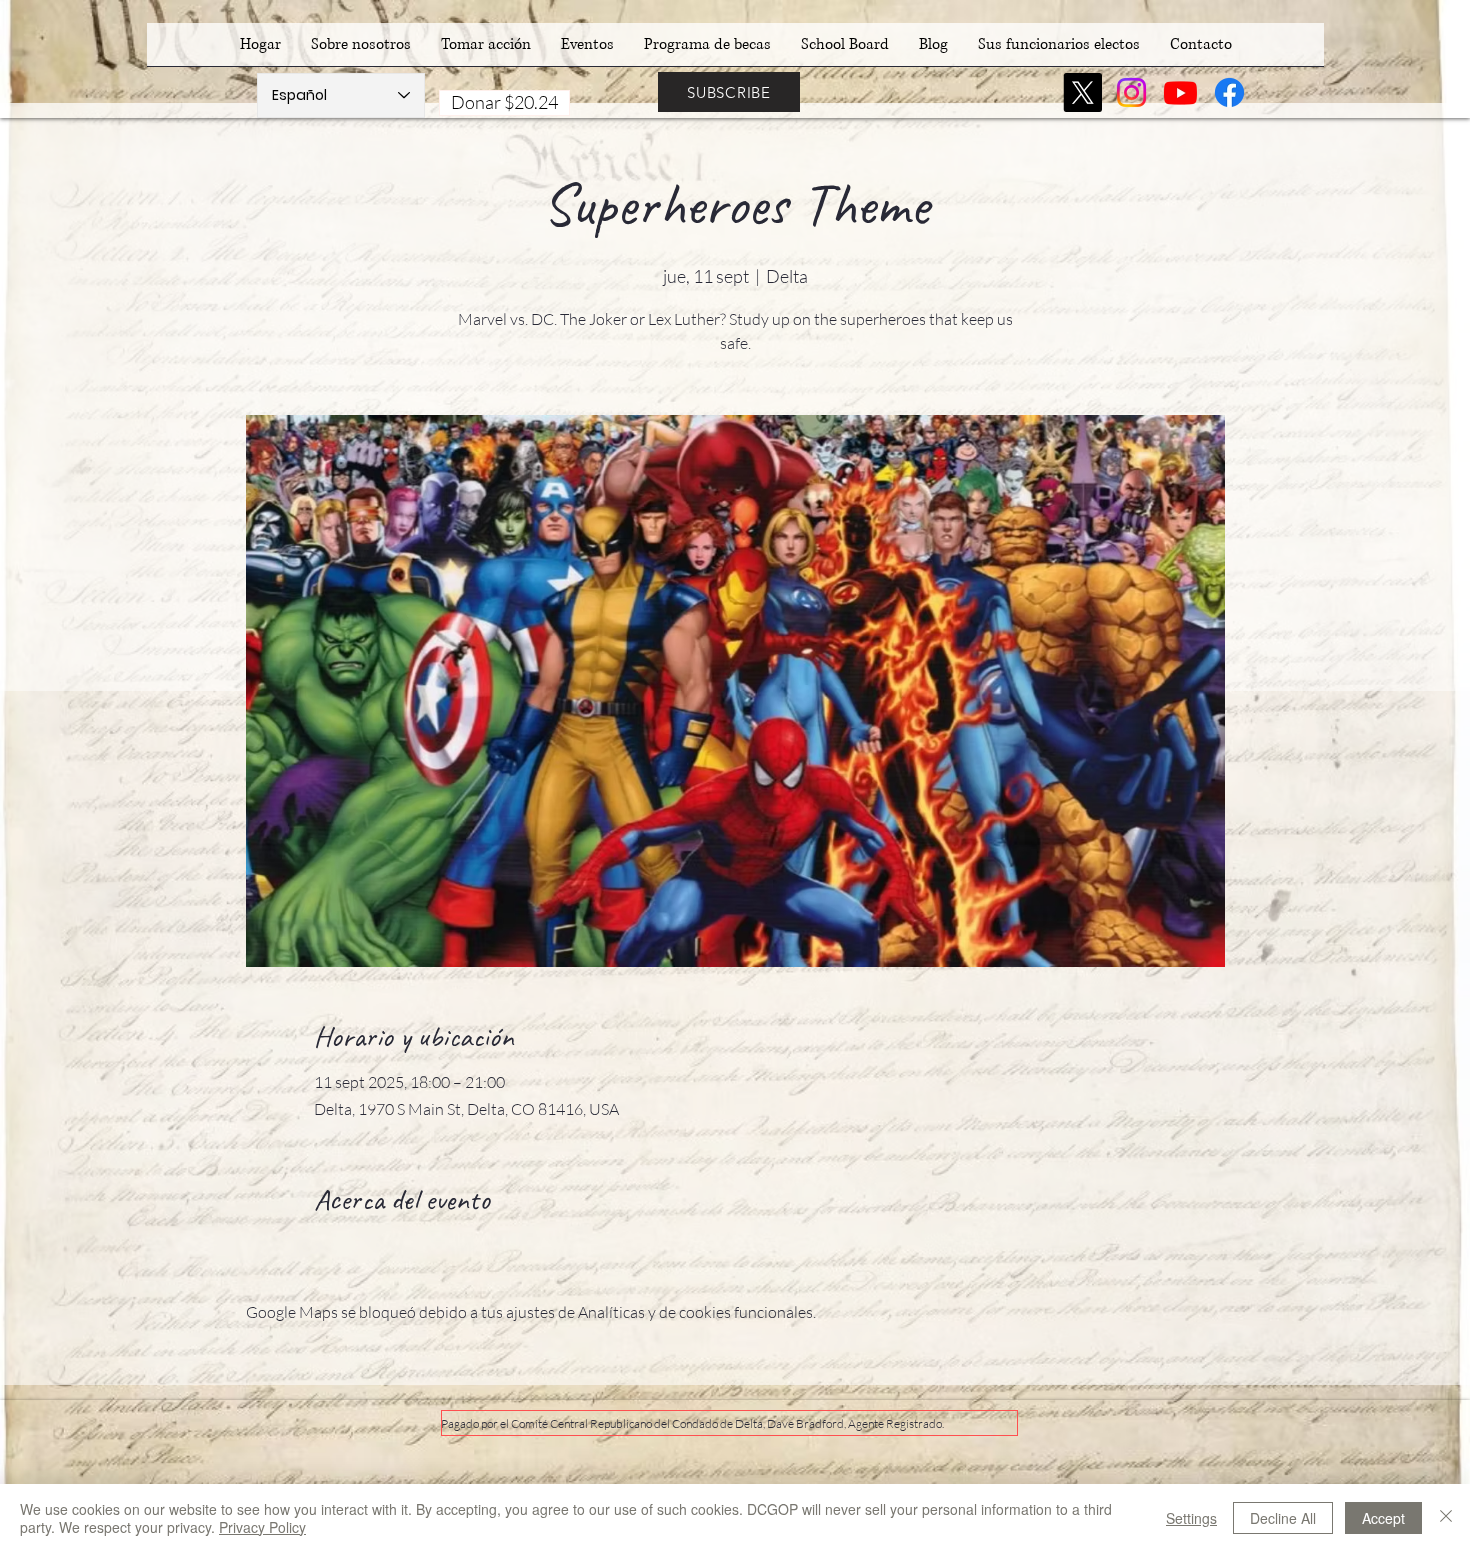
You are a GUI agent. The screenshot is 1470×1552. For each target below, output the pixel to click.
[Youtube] (1180, 92)
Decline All (1283, 1518)
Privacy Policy (262, 1527)
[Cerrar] (1446, 1518)
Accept (1383, 1518)
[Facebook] (1229, 92)
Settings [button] (1191, 1518)
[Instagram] (1131, 92)
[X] (1082, 92)
